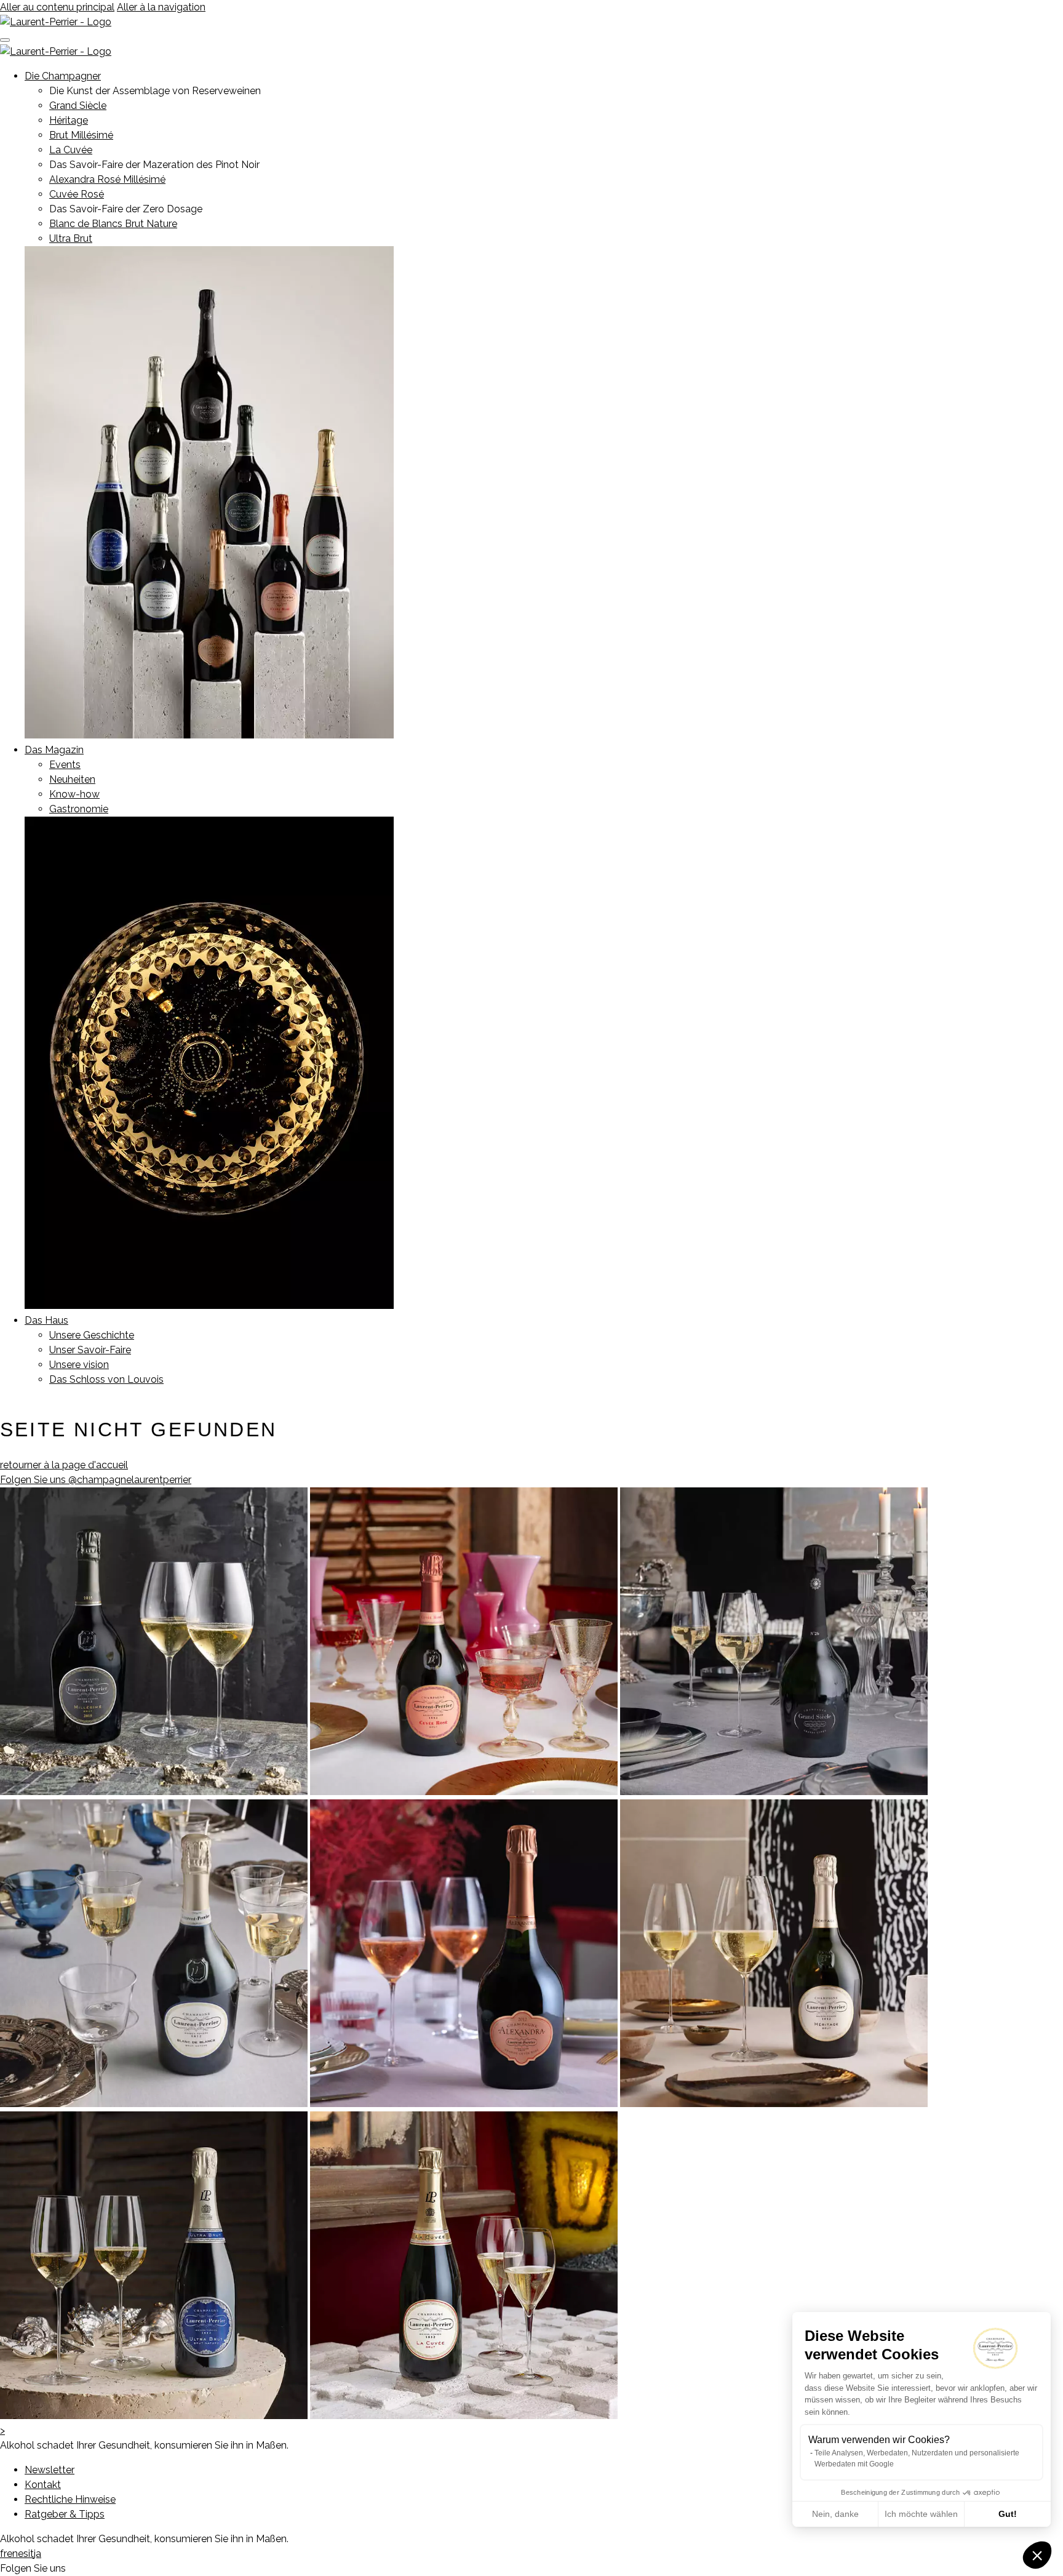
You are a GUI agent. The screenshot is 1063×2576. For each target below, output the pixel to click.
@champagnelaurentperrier (96, 1480)
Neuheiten (72, 779)
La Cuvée (71, 150)
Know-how (74, 794)
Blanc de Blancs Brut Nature (113, 224)
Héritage (69, 120)
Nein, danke (835, 2514)
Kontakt (43, 2485)
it (31, 2554)
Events (65, 765)
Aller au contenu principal (57, 7)
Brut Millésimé (81, 135)
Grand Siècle (78, 106)
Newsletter (50, 2470)
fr (3, 2554)
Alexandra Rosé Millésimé (107, 179)
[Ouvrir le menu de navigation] (5, 40)
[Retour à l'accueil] (56, 22)
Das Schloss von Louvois (106, 1379)
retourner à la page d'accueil (64, 1465)
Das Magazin (54, 750)
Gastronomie (79, 809)
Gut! (1008, 2514)
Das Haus (46, 1320)
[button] (1037, 2555)
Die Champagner (63, 76)
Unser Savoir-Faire (90, 1350)
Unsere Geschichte (92, 1335)
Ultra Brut (71, 238)
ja (38, 2554)
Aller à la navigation (161, 7)
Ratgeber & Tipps (65, 2514)
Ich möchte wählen (921, 2514)
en (12, 2554)
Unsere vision (79, 1365)
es (23, 2554)
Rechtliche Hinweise (70, 2499)
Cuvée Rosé (77, 194)
